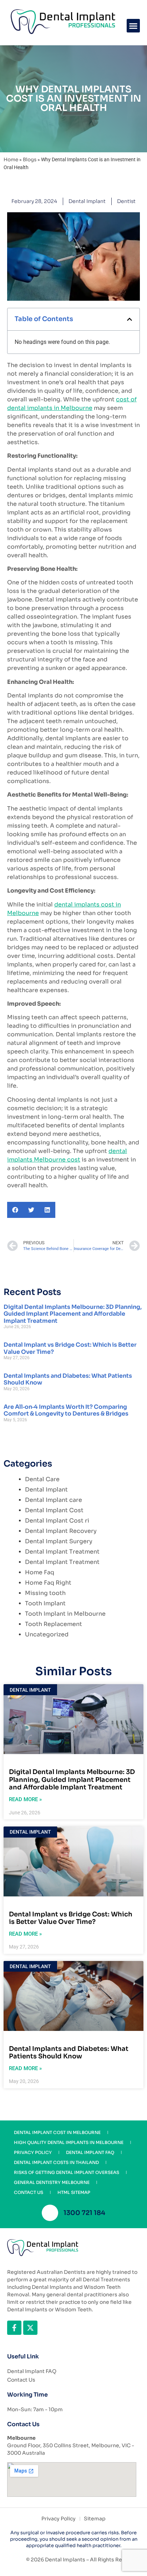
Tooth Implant (45, 1603)
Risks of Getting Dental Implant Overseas (67, 2172)
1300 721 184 (84, 2213)
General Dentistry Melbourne (52, 2182)
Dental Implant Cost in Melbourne (57, 2132)
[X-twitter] (30, 2328)
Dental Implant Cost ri (57, 1521)
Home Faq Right (48, 1583)
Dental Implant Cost (54, 1510)
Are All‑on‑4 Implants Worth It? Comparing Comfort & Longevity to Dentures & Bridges (66, 1410)
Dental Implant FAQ (90, 2152)
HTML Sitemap (74, 2192)
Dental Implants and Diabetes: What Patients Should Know (68, 1379)
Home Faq (40, 1572)
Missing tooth (45, 1593)
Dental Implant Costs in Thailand (56, 2162)
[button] (133, 26)
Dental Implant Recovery (61, 1531)
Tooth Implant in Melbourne (65, 1614)
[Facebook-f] (14, 2328)
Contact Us (29, 2192)
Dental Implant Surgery (59, 1541)
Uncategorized (47, 1634)
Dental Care (42, 1479)
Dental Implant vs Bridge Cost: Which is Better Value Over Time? (70, 1348)
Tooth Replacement (54, 1624)
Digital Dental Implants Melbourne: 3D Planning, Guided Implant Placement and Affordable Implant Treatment (73, 1314)
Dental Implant (87, 201)
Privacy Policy (33, 2152)
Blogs (30, 160)
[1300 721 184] (50, 2213)
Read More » (25, 1799)
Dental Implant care (54, 1500)
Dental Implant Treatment (62, 1552)
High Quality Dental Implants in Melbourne (69, 2142)
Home (11, 160)
